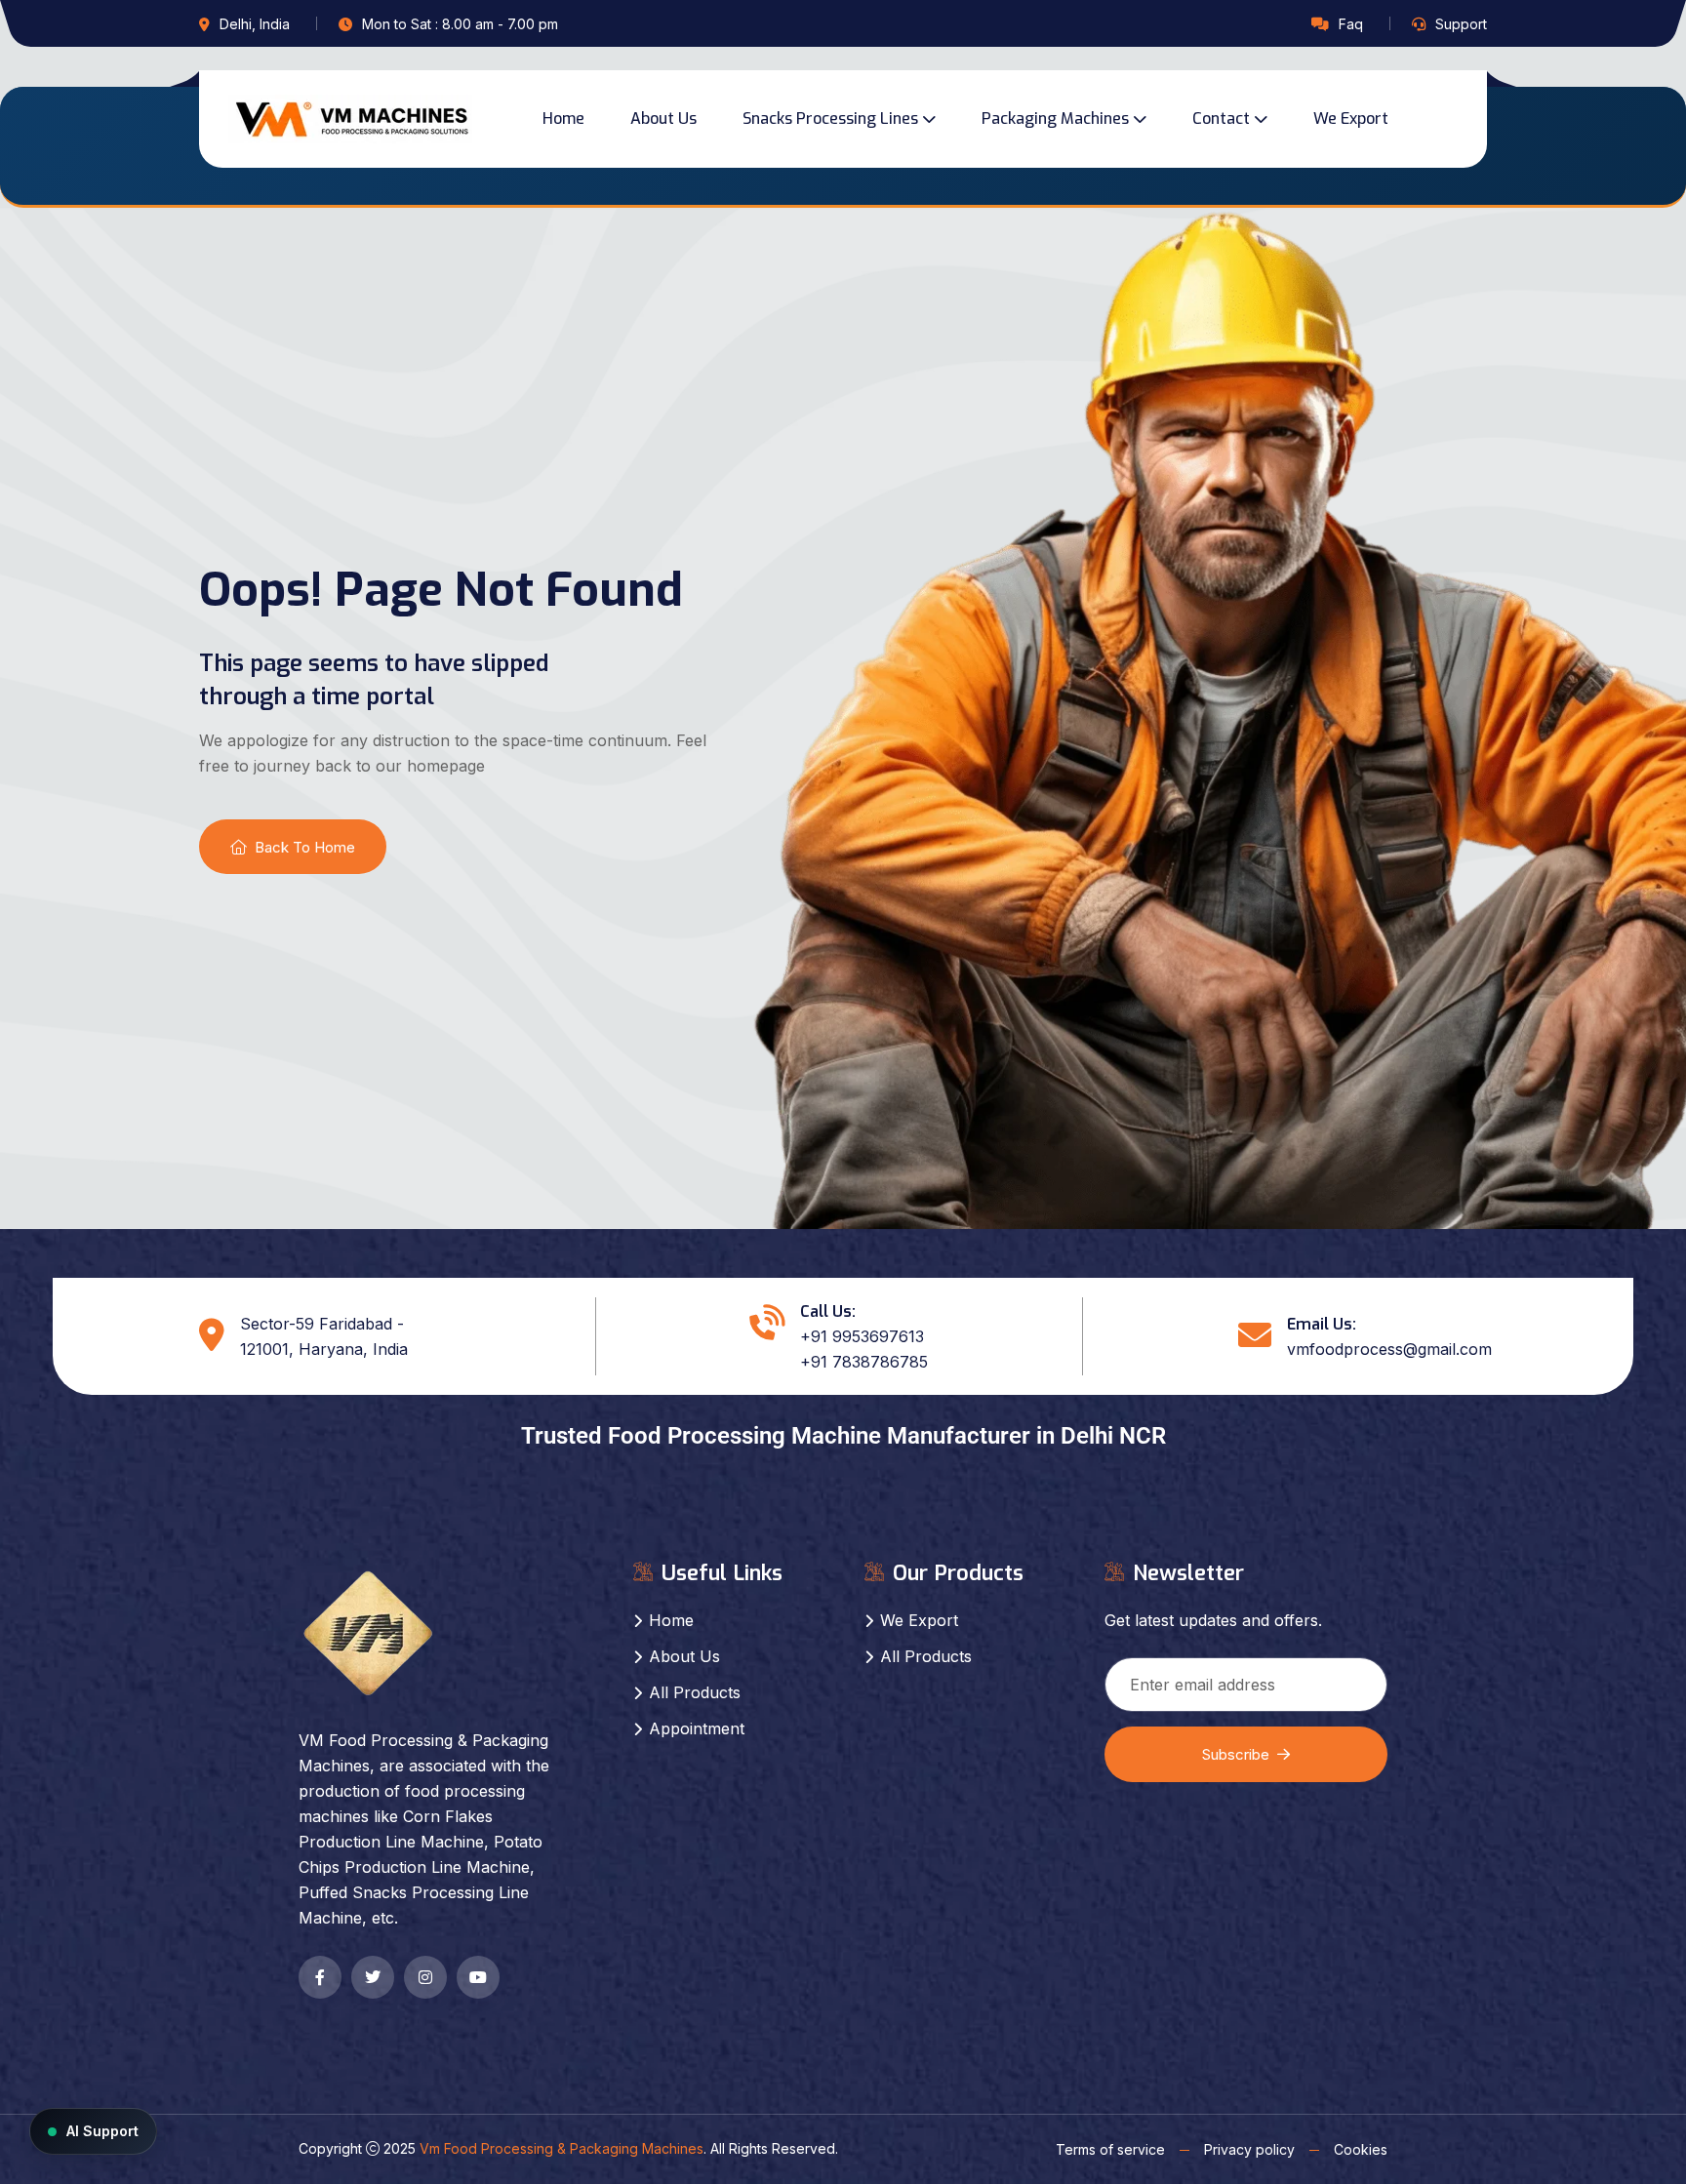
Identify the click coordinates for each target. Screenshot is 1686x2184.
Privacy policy (1249, 2149)
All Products (695, 1692)
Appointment (697, 1728)
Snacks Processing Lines (830, 119)
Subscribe (1236, 1754)
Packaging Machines (1055, 119)
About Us (663, 119)
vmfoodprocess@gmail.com (1389, 1349)
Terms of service (1110, 2149)
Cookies (1361, 2149)
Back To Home (305, 847)
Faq (1351, 24)
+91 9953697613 (862, 1336)
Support (1461, 24)
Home (563, 119)
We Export (1351, 119)
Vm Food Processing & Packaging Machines (562, 2148)
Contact (1221, 119)
